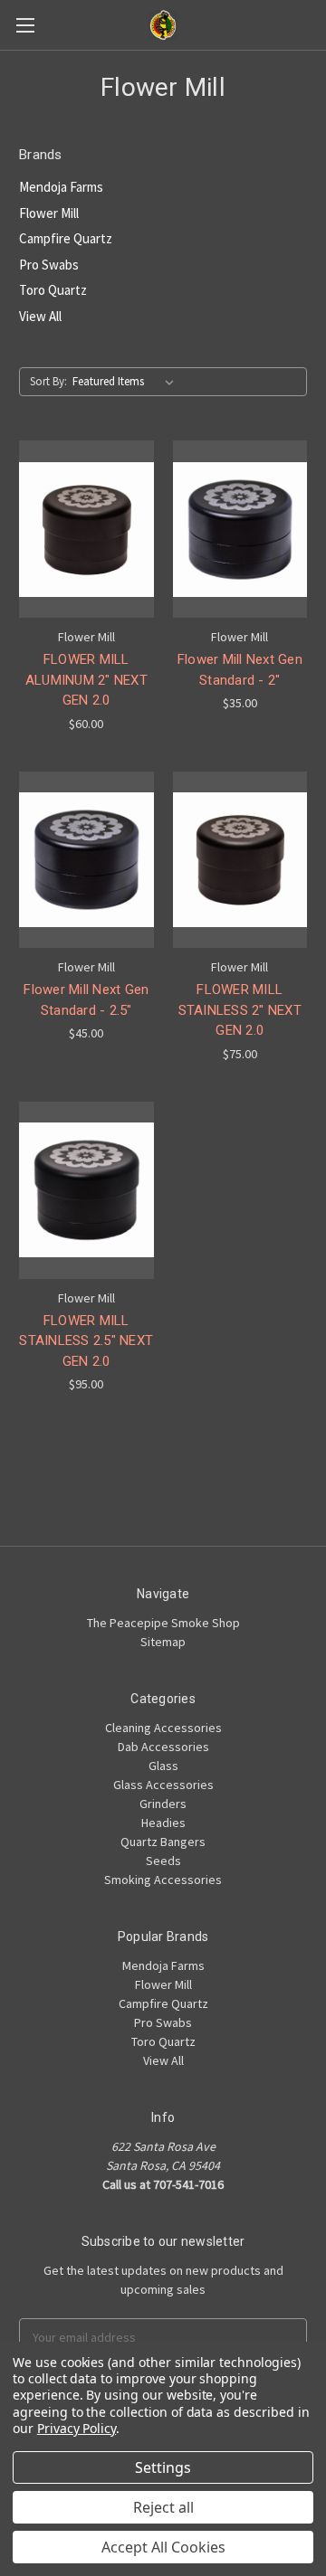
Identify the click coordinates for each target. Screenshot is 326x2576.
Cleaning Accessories (163, 1728)
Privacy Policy (77, 2428)
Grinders (163, 1804)
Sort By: (48, 381)
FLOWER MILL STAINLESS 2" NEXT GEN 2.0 (240, 1010)
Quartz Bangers (163, 1842)
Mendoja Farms (61, 187)
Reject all (163, 2507)
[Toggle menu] (25, 25)
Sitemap (163, 1642)
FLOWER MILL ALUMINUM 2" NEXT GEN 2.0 (86, 680)
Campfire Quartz (66, 238)
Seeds (163, 1861)
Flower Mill (49, 213)
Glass (163, 1766)
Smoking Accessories (163, 1880)
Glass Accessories (163, 1785)
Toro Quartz (53, 290)
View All (40, 316)
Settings (163, 2467)
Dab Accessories (163, 1747)
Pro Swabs (49, 265)
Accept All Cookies (163, 2547)
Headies (163, 1823)
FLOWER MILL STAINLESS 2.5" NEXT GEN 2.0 (86, 1341)
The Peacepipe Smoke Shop (163, 1623)
